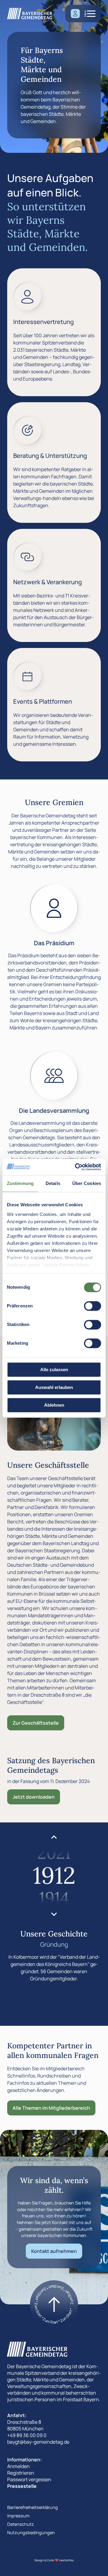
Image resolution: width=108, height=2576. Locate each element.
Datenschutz (21, 2524)
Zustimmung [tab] (20, 1183)
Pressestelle (22, 2486)
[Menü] (91, 14)
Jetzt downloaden (34, 1797)
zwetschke (66, 2560)
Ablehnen (54, 1405)
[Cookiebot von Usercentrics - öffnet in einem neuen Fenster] (76, 1167)
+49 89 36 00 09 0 (27, 2435)
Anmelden (18, 2466)
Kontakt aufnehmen (54, 2251)
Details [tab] (53, 1183)
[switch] (93, 1306)
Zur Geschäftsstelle (36, 1723)
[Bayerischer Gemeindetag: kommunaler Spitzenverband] (30, 14)
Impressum (18, 2516)
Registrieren (21, 2473)
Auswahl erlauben (54, 1387)
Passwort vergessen (29, 2479)
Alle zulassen (54, 1370)
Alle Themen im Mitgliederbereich (51, 2108)
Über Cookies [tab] (87, 1183)
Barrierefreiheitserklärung (33, 2507)
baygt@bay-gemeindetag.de (38, 2442)
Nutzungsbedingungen (31, 2533)
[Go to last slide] (54, 1837)
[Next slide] (54, 1914)
